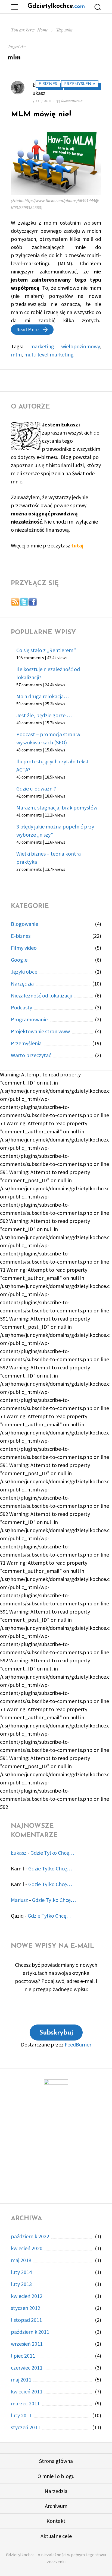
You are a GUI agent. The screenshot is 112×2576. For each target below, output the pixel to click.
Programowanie (29, 1019)
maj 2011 (21, 2379)
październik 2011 (30, 2332)
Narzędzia (22, 983)
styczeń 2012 (26, 2308)
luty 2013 (21, 2284)
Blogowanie (24, 924)
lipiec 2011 (23, 2356)
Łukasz (19, 1853)
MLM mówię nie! (41, 114)
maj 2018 (21, 2260)
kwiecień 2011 (27, 2391)
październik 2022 (30, 2236)
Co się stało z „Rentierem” (46, 650)
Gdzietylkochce (50, 6)
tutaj (77, 545)
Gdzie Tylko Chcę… (52, 1853)
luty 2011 (21, 2415)
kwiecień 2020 (27, 2248)
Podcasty (21, 1007)
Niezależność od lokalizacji (41, 995)
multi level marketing (49, 354)
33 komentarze (69, 101)
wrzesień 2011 (27, 2344)
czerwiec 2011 (27, 2368)
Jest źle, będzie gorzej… (44, 715)
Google (19, 960)
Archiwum (56, 2506)
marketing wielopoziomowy (65, 346)
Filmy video (24, 948)
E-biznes (48, 84)
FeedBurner (78, 2044)
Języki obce (24, 972)
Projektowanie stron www (40, 1031)
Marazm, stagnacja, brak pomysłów (57, 807)
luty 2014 (21, 2272)
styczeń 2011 (26, 2427)
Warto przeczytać (31, 1055)
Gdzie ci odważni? (36, 788)
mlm (16, 354)
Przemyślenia (80, 84)
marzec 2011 (25, 2403)
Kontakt (56, 2521)
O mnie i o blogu (56, 2476)
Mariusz (19, 1900)
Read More (35, 329)
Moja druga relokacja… (43, 696)
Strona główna (56, 2461)
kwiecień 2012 (27, 2296)
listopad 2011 (26, 2320)
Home (43, 30)
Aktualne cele (56, 2536)
